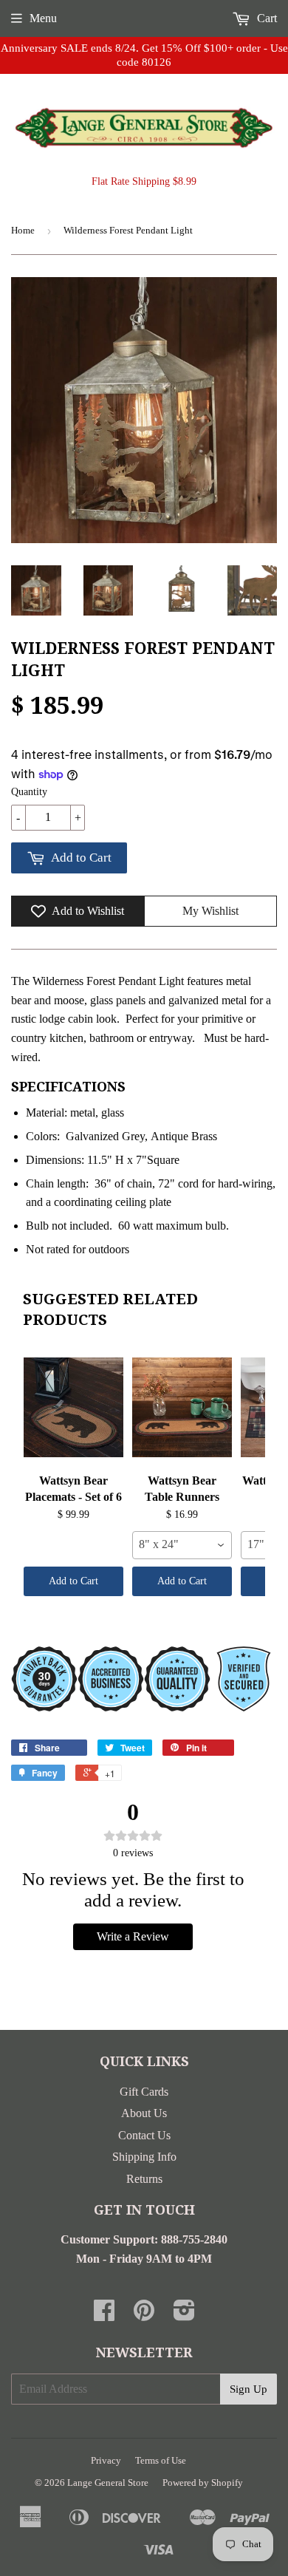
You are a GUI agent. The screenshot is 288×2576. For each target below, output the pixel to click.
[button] (272, 80)
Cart (265, 18)
